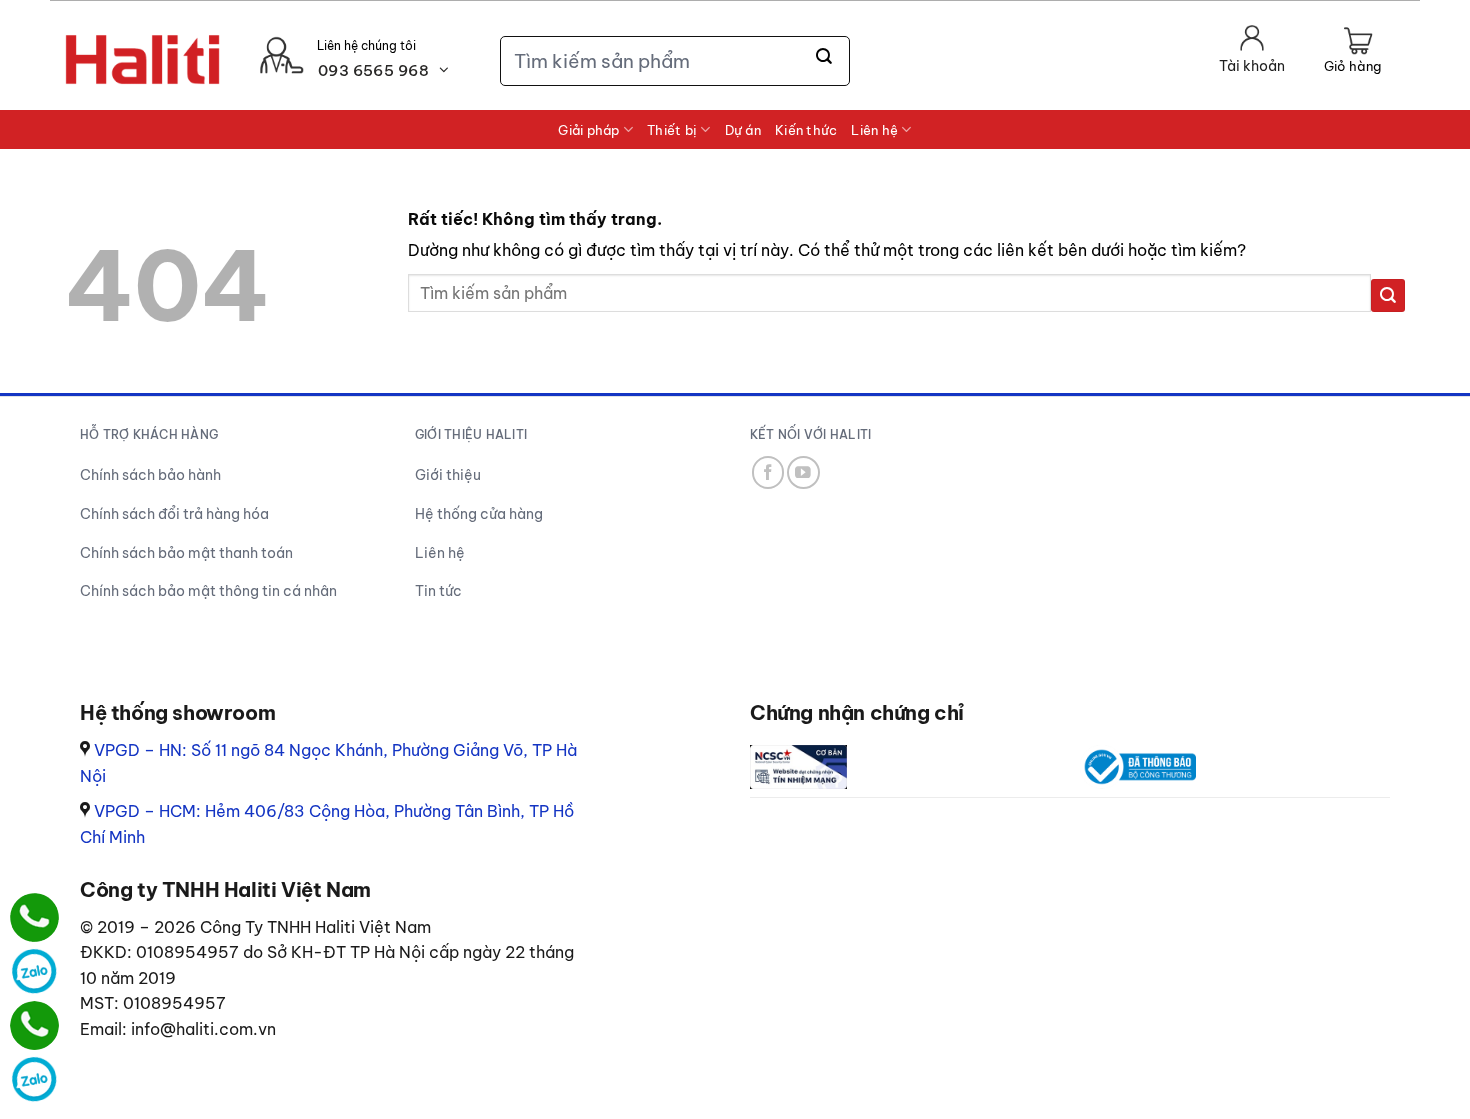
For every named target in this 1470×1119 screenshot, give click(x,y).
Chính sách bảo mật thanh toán (186, 553)
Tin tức (438, 591)
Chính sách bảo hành (150, 475)
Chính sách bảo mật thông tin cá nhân (208, 591)
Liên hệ (874, 130)
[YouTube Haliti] (803, 472)
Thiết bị (672, 130)
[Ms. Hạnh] (34, 917)
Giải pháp (588, 130)
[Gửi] (825, 57)
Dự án (743, 130)
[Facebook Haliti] (768, 472)
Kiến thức (806, 130)
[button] (1352, 52)
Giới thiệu (448, 475)
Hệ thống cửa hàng (479, 514)
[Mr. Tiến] (34, 1025)
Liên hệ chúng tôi (366, 45)
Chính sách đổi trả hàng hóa (174, 514)
